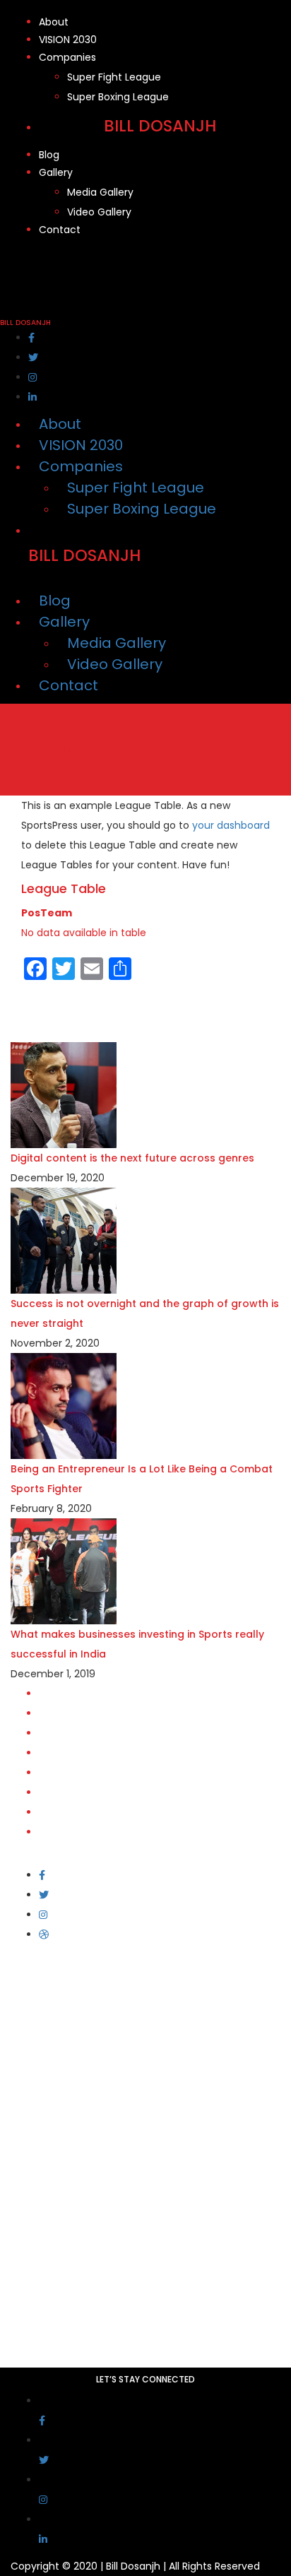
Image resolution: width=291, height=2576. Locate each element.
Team (56, 913)
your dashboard (231, 825)
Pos (31, 913)
